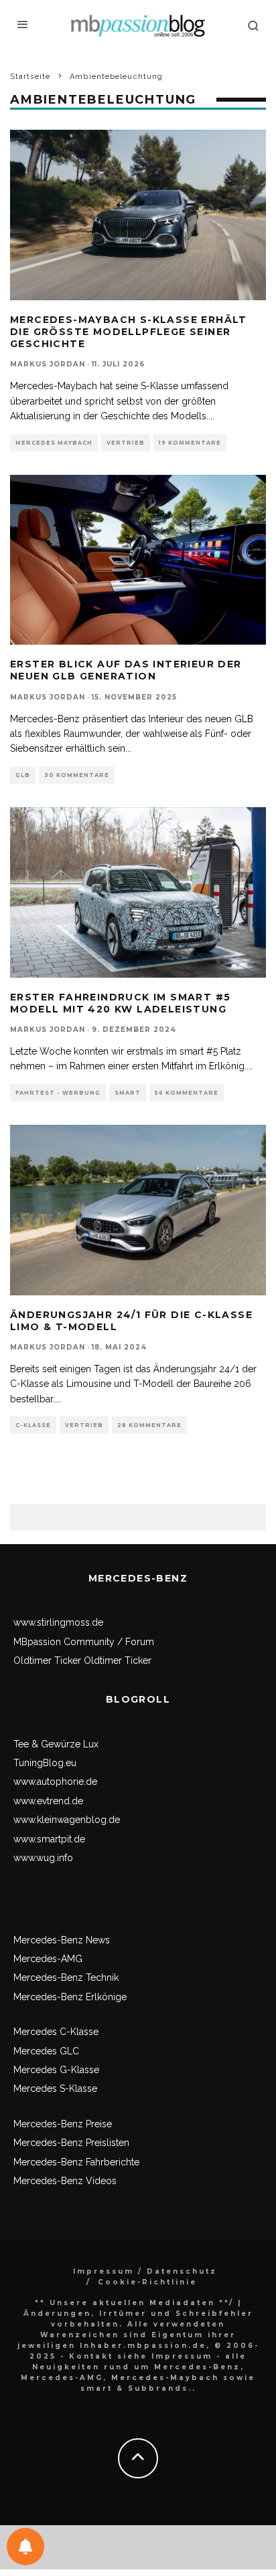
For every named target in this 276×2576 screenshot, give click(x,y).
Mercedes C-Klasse (56, 2032)
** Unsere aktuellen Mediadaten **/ (134, 2303)
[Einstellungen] (25, 2547)
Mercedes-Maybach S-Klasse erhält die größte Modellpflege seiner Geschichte (129, 332)
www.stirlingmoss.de (58, 1622)
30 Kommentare (77, 775)
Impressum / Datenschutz (145, 2271)
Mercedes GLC (46, 2051)
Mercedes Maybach (54, 443)
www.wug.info (43, 1858)
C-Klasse (33, 1425)
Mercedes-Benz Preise (63, 2124)
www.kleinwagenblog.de (67, 1820)
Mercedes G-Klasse (56, 2070)
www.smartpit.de (49, 1839)
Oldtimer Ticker (47, 1660)
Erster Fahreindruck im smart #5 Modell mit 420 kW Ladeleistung (120, 1003)
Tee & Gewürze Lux (56, 1744)
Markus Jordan (48, 364)
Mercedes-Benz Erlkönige (70, 1997)
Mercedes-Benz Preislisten (71, 2143)
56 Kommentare (187, 1093)
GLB (23, 775)
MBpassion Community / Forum (84, 1642)
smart (128, 1093)
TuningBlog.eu (45, 1763)
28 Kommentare (149, 1425)
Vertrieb (126, 443)
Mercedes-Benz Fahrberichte (76, 2162)
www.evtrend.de (48, 1801)
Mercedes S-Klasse (55, 2088)
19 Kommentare (190, 443)
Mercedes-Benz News (62, 1940)
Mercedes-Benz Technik (66, 1977)
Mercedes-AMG (48, 1959)
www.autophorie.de (55, 1782)
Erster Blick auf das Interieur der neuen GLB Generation (126, 670)
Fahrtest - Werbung (58, 1093)
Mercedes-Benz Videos (65, 2181)
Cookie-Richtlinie (147, 2282)
